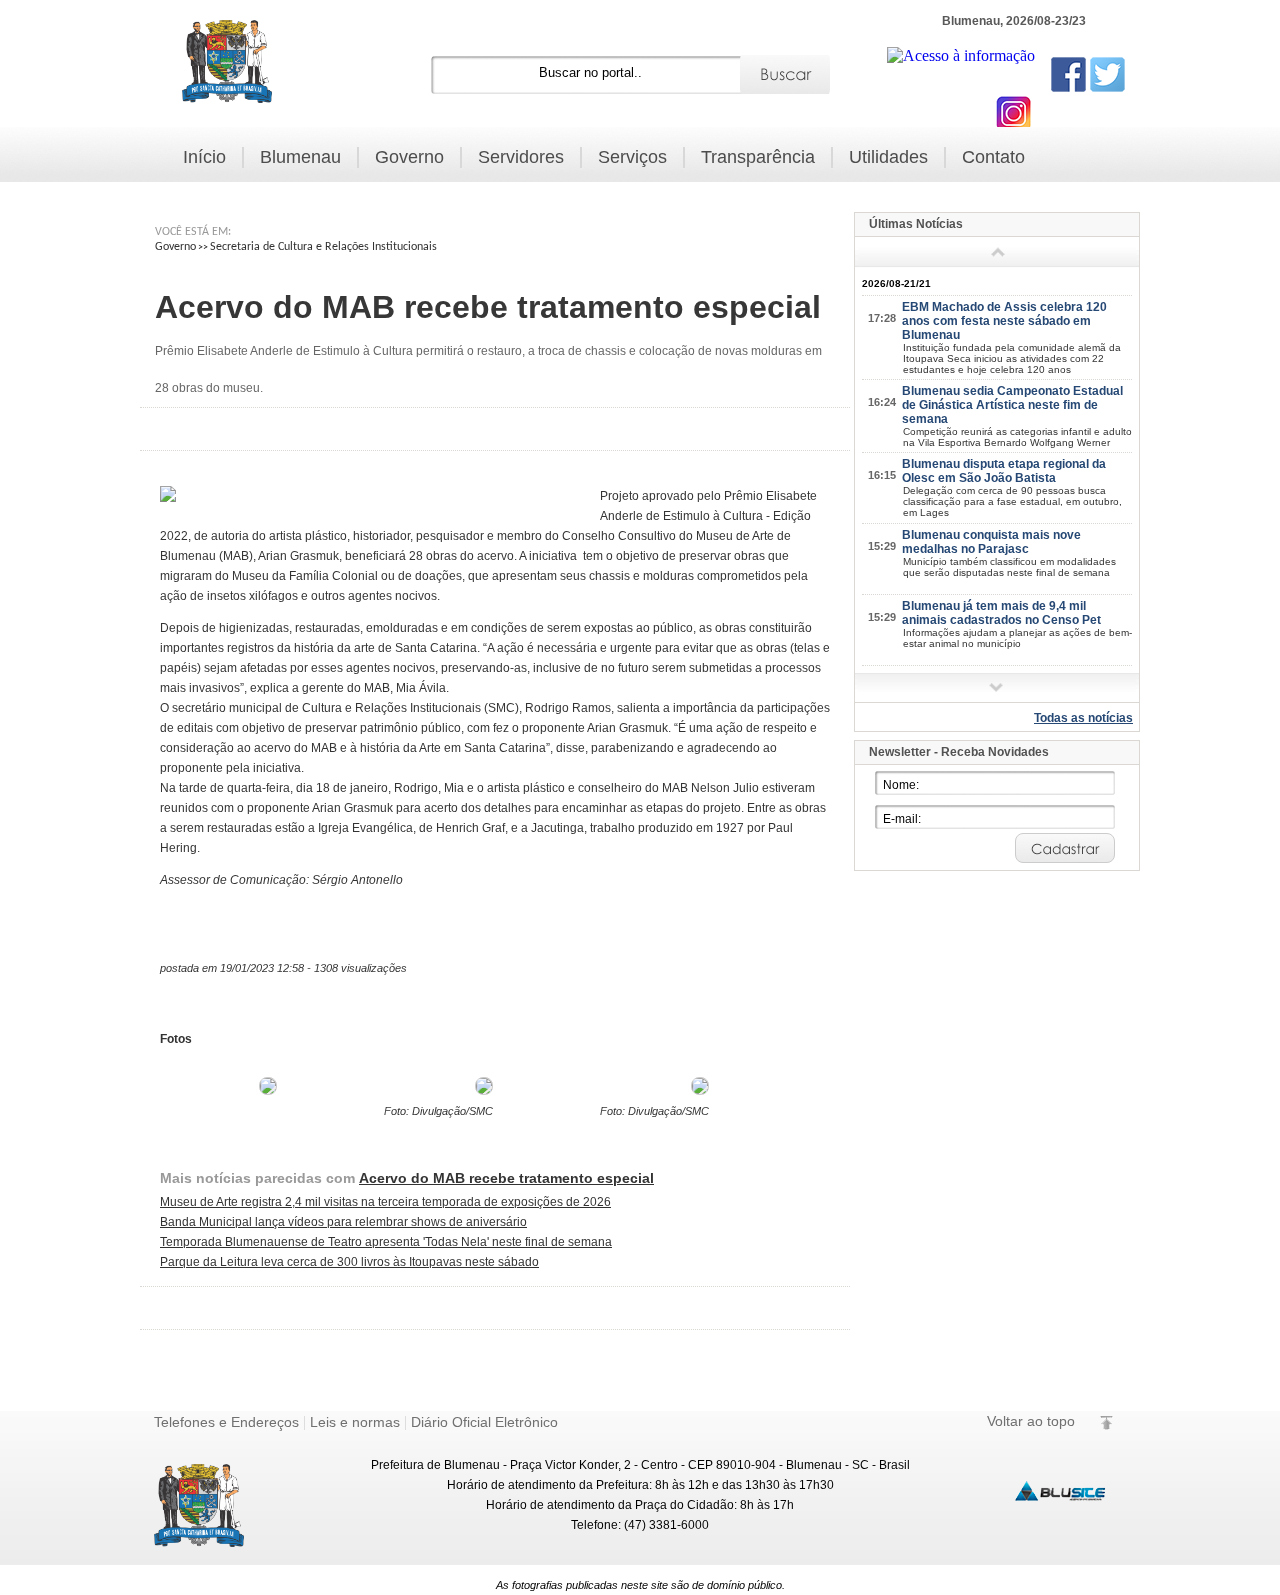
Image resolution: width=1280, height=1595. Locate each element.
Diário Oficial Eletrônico (484, 1422)
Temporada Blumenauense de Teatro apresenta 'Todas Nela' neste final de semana (386, 1242)
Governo (409, 157)
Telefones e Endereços (226, 1422)
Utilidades (888, 157)
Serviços (632, 157)
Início (204, 157)
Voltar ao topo (1031, 1421)
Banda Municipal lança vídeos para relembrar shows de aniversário (343, 1222)
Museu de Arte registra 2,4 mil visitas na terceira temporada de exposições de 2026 (385, 1202)
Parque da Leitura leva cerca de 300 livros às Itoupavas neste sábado (349, 1262)
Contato (993, 157)
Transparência (758, 157)
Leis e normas (355, 1422)
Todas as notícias (1083, 718)
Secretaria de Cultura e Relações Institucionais (323, 247)
